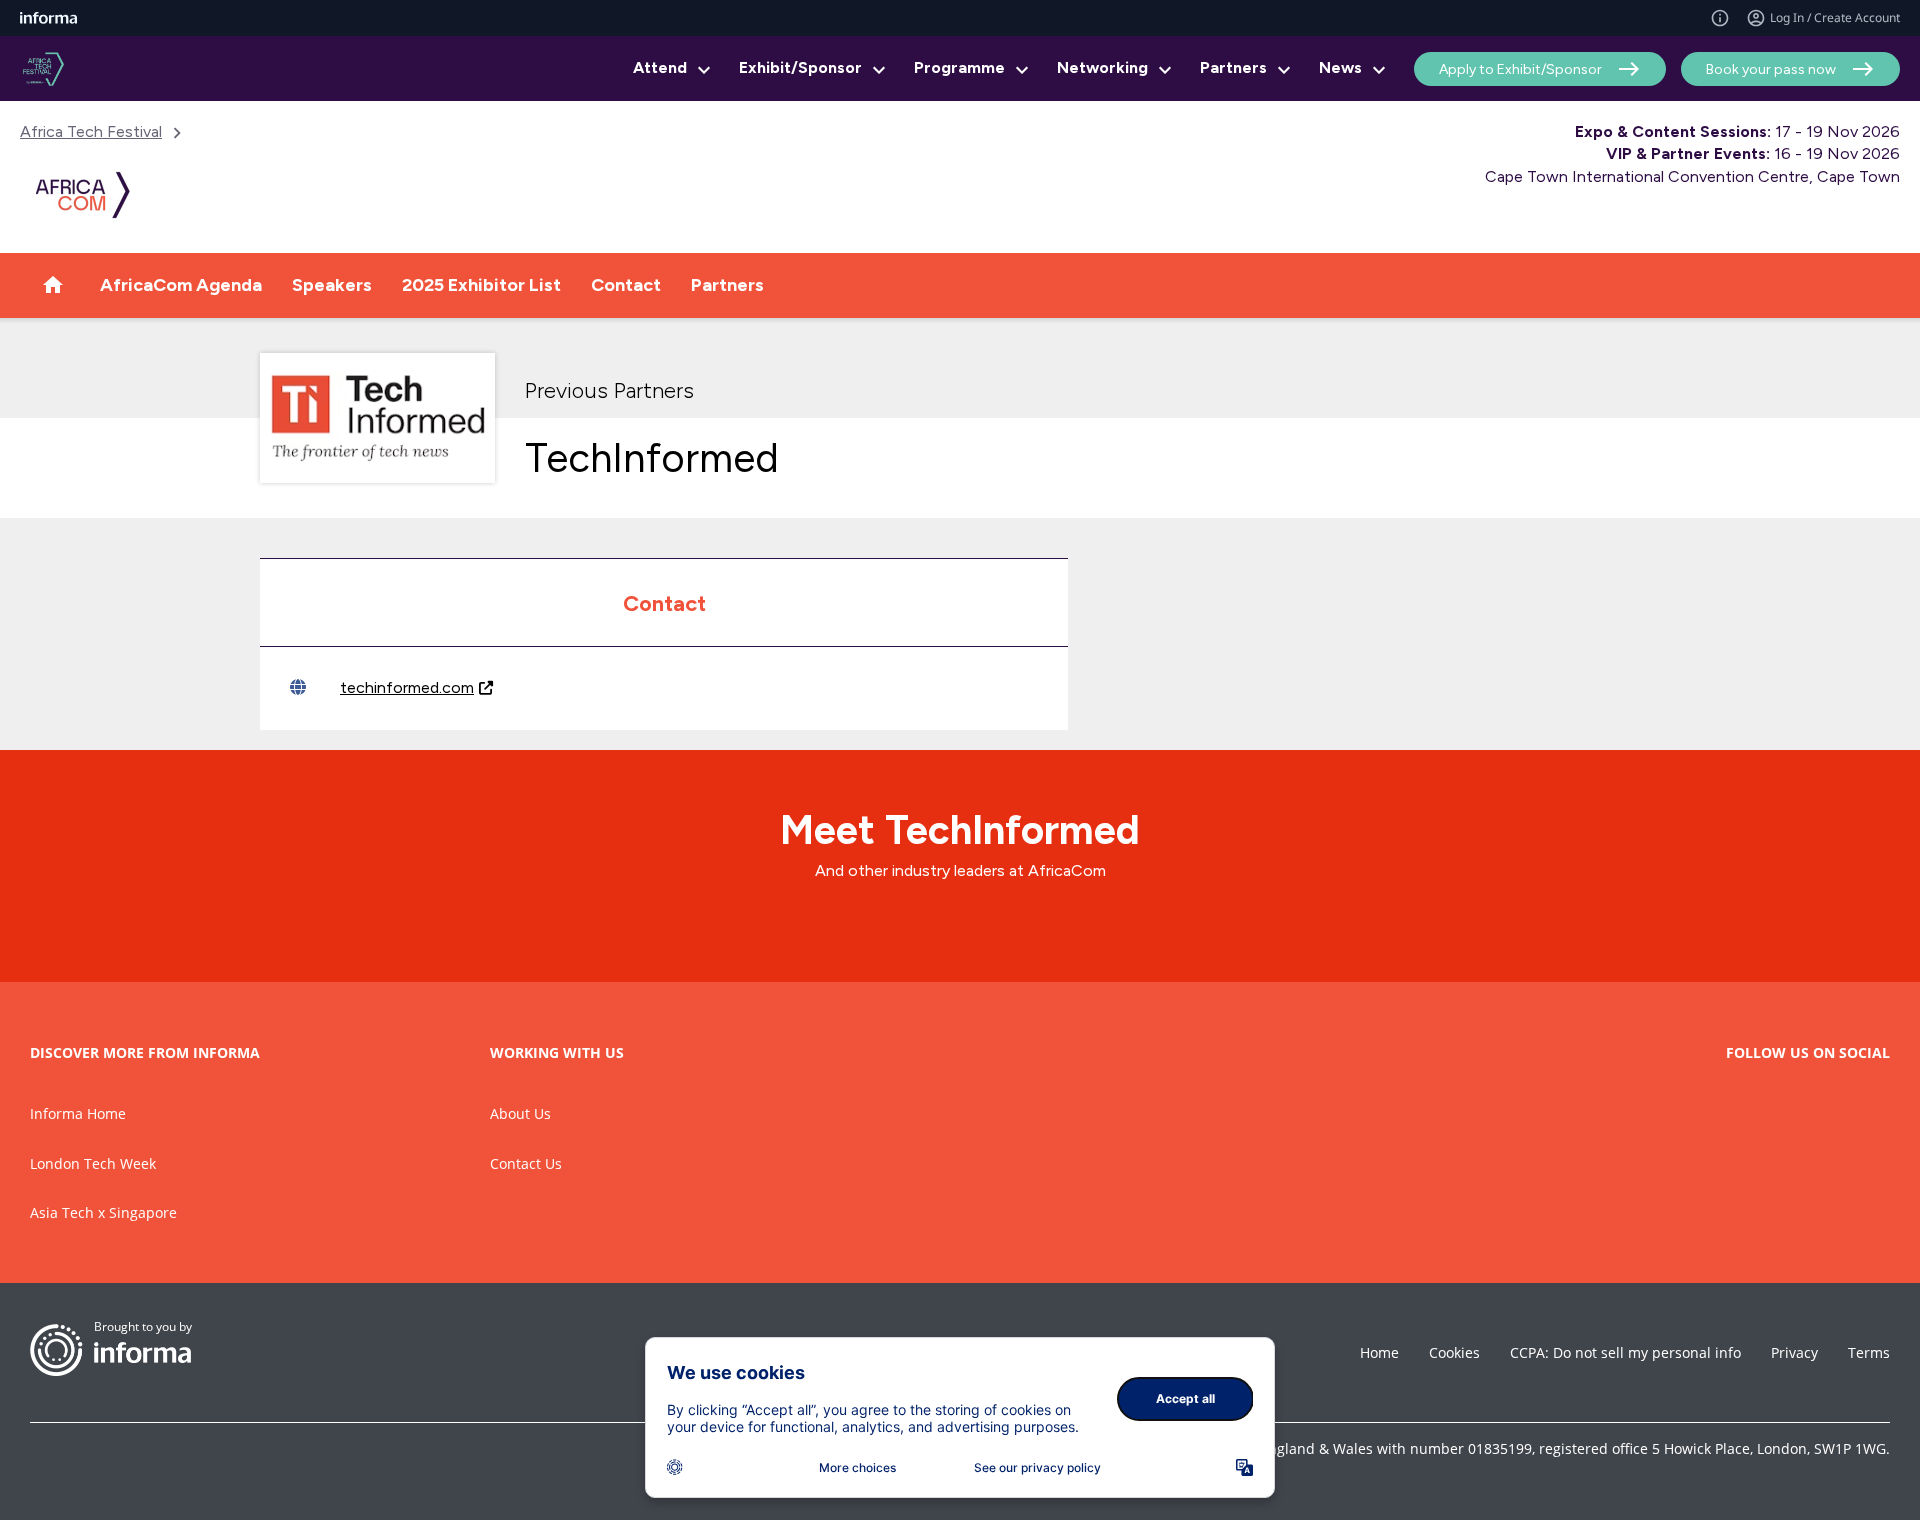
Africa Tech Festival (91, 131)
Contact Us (526, 1163)
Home (1379, 1352)
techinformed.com (407, 687)
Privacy (1794, 1352)
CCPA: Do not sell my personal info (1625, 1352)
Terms (1869, 1352)
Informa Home (78, 1113)
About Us (520, 1113)
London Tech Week (93, 1163)
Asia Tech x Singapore (103, 1212)
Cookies (1454, 1352)
